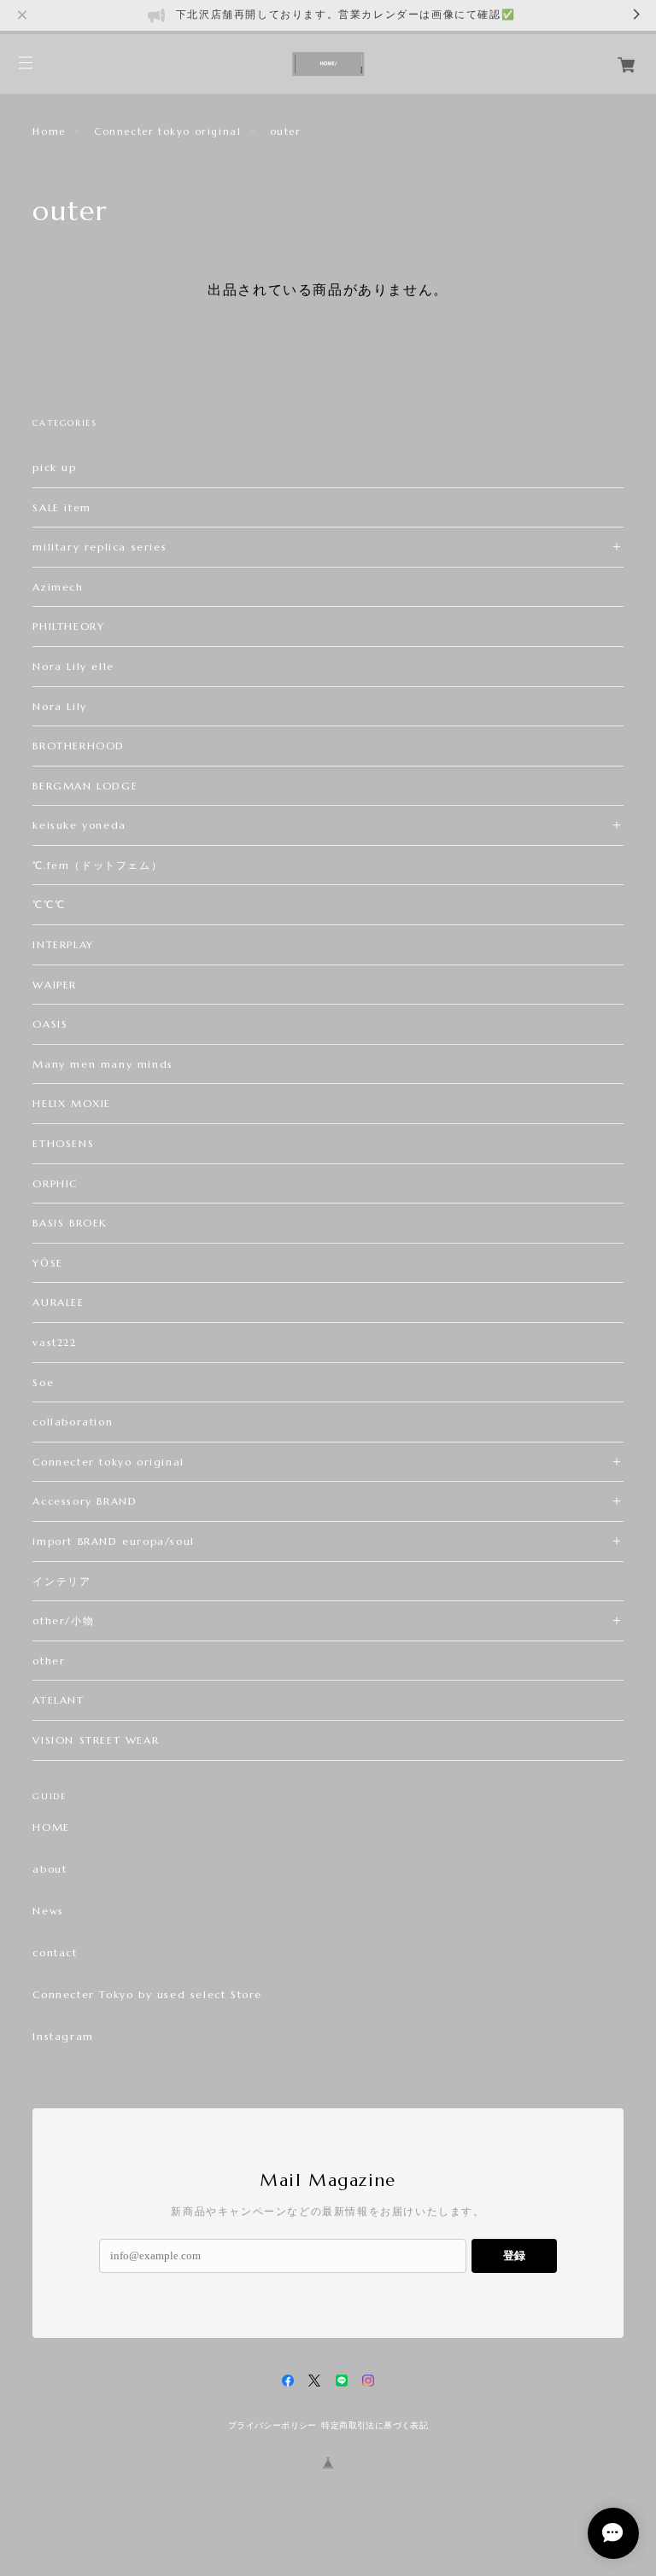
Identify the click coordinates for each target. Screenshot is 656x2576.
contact (55, 1953)
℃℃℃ (49, 904)
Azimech (58, 587)
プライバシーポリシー (272, 2425)
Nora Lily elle (73, 666)
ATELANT (58, 1700)
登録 (514, 2255)
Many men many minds (102, 1064)
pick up (54, 467)
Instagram (63, 2037)
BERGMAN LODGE (85, 786)
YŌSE (47, 1263)
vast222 (54, 1342)
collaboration (73, 1422)
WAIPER (55, 985)
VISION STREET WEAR (96, 1740)
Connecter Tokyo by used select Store (147, 1995)
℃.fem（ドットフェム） (97, 865)
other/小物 (63, 1620)
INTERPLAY (63, 944)
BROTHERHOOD (79, 746)
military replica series (100, 547)
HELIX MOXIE (85, 1103)
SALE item (61, 507)
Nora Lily (59, 706)
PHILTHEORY (68, 626)
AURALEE (58, 1302)
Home (49, 131)
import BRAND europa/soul (113, 1541)
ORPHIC (55, 1183)
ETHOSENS (63, 1143)
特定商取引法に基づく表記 (375, 2425)
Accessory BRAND (85, 1501)
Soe (43, 1382)
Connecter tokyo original (167, 131)
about (50, 1869)
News (48, 1911)
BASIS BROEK (70, 1223)
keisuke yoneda (79, 825)
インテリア (61, 1581)
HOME (51, 1827)
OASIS (50, 1024)
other (49, 1661)
